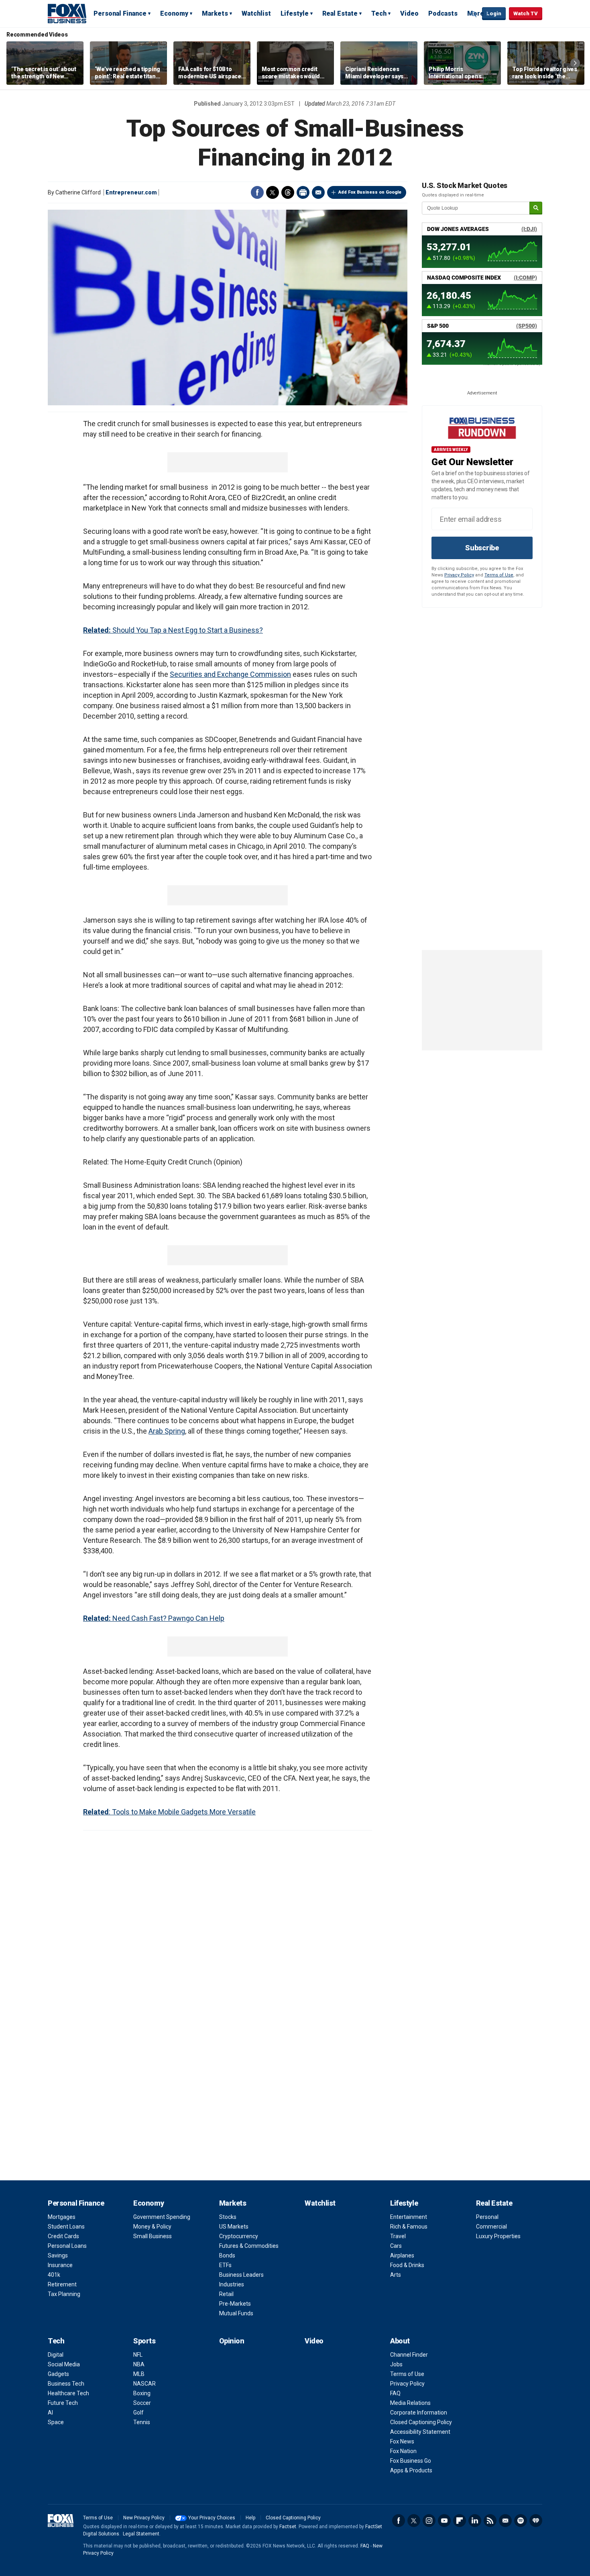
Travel (398, 2236)
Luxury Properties (498, 2236)
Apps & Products (411, 2470)
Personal (487, 2217)
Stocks (228, 2217)
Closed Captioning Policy (421, 2422)
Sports (144, 2341)
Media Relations (410, 2403)
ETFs (225, 2265)
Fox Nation (403, 2451)
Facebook (257, 192)
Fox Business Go (411, 2461)
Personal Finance (120, 13)
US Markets (234, 2227)
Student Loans (66, 2227)
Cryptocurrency (239, 2236)
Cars (396, 2246)
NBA (139, 2364)
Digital (56, 2355)
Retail (226, 2294)
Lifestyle (295, 13)
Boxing (142, 2393)
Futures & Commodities (249, 2246)
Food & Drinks (407, 2265)
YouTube (444, 2521)
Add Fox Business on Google (370, 192)
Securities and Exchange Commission (230, 674)
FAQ (395, 2393)
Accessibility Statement (420, 2432)
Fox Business (67, 13)
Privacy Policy (459, 575)
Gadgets (58, 2374)
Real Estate (340, 13)
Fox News (402, 2441)
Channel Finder (409, 2355)
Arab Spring (167, 1431)
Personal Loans (67, 2246)
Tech (379, 13)
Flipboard (460, 2521)
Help (250, 2518)
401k (54, 2275)
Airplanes (402, 2255)
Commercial (491, 2227)
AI (50, 2413)
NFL (138, 2355)
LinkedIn (475, 2521)
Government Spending (162, 2217)
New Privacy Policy (144, 2518)
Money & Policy (152, 2227)
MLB (139, 2374)
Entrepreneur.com (131, 192)
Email (318, 192)
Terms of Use (499, 575)
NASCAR (144, 2384)
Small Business (153, 2236)
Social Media (64, 2364)
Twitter (273, 192)
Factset (288, 2527)
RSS (490, 2521)
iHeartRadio (536, 2521)
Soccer (142, 2403)
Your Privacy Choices (212, 2518)
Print (303, 192)
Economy (174, 13)
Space (56, 2422)
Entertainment (409, 2217)
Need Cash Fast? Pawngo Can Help (154, 1618)
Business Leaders (241, 2275)
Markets (215, 13)
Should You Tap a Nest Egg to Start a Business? (173, 630)
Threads (288, 192)
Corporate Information (419, 2413)
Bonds (227, 2255)
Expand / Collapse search (474, 14)
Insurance (60, 2265)
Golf (138, 2413)
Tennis (142, 2422)
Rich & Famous (409, 2227)
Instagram (429, 2521)
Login (494, 13)
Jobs (396, 2364)
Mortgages (62, 2217)
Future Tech (63, 2403)
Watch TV (526, 13)
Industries (232, 2284)
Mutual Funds (236, 2313)
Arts (396, 2275)
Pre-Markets (235, 2304)
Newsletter (505, 2521)
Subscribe (482, 548)
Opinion (232, 2341)
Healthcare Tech (68, 2393)
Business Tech (66, 2384)
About (400, 2341)
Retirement (62, 2284)
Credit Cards (63, 2236)
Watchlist (256, 13)
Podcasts (443, 13)
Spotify (521, 2521)
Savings (58, 2255)
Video (409, 13)
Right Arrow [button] (575, 63)
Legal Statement (141, 2534)
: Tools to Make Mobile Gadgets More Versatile (169, 1812)
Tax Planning (64, 2294)
